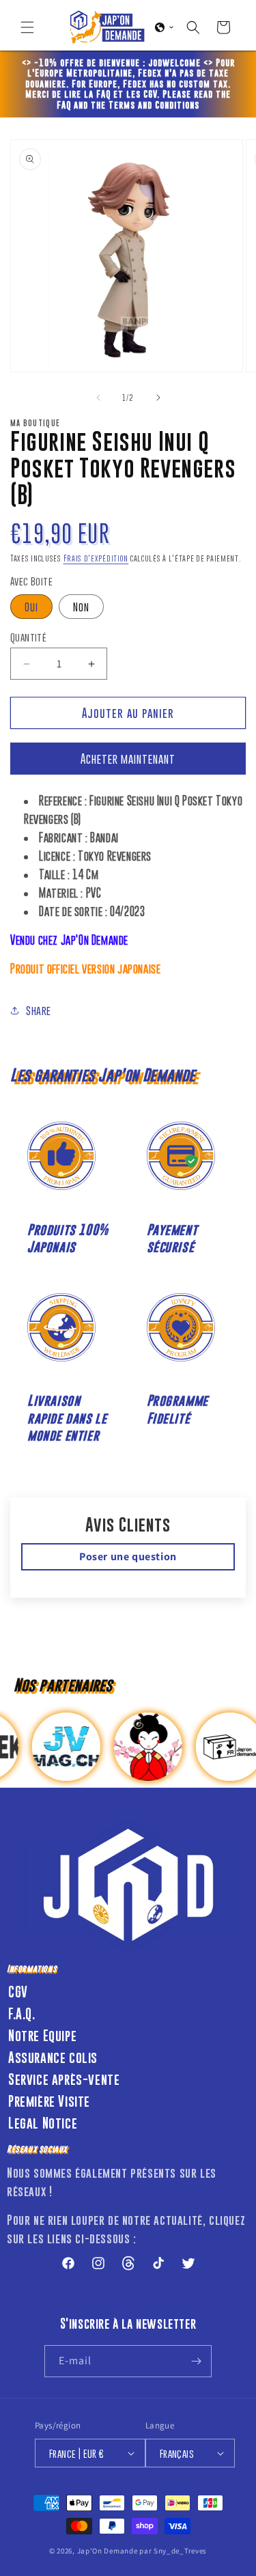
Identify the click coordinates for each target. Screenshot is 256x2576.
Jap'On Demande (108, 2551)
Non (81, 607)
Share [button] (39, 1010)
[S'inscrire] (196, 2361)
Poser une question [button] (128, 1556)
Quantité (28, 637)
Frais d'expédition (96, 558)
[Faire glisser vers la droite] (158, 398)
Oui (31, 607)
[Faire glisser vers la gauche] (98, 398)
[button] (27, 27)
